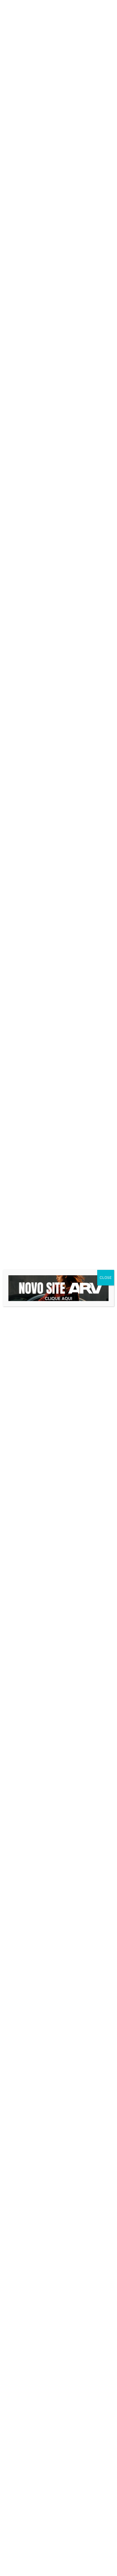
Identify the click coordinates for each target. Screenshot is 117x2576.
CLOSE (106, 1278)
